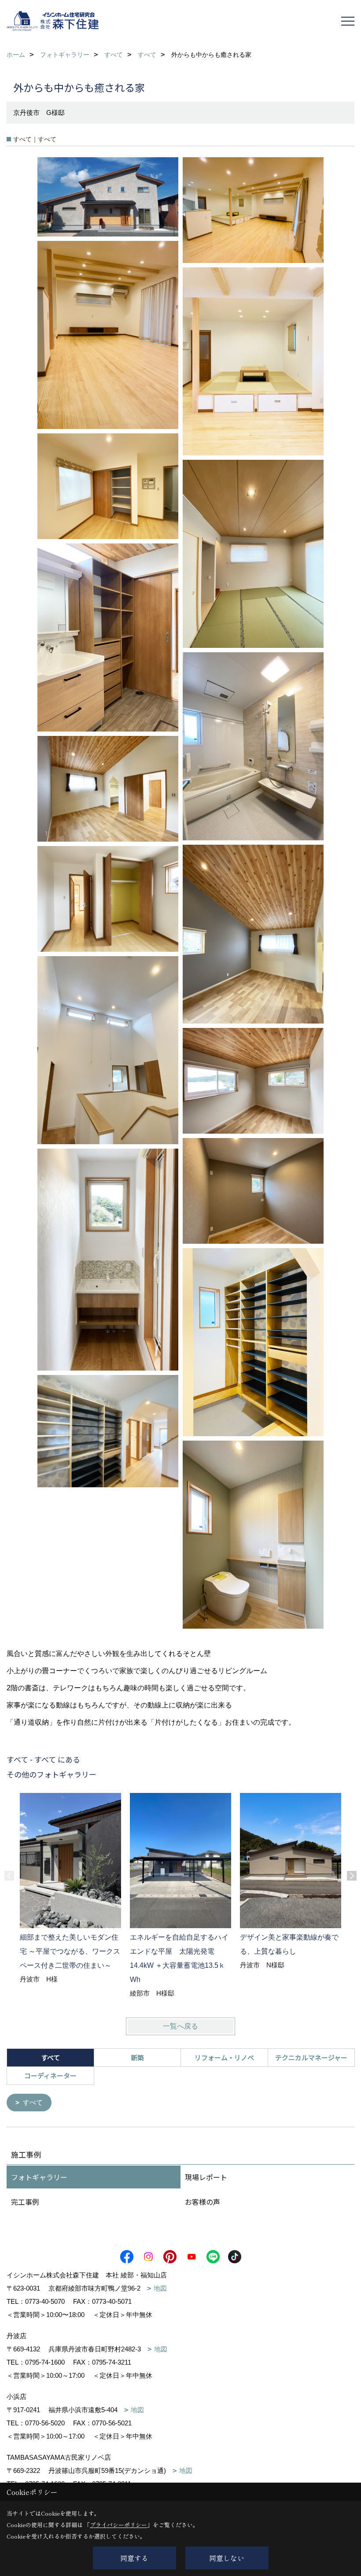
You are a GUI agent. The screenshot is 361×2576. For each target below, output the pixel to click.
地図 (160, 2288)
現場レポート (206, 2177)
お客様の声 (203, 2202)
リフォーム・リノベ (224, 2057)
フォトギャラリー (39, 2177)
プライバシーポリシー (118, 2525)
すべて (33, 2102)
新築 (137, 2057)
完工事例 (25, 2202)
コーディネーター (50, 2075)
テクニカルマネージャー (311, 2057)
